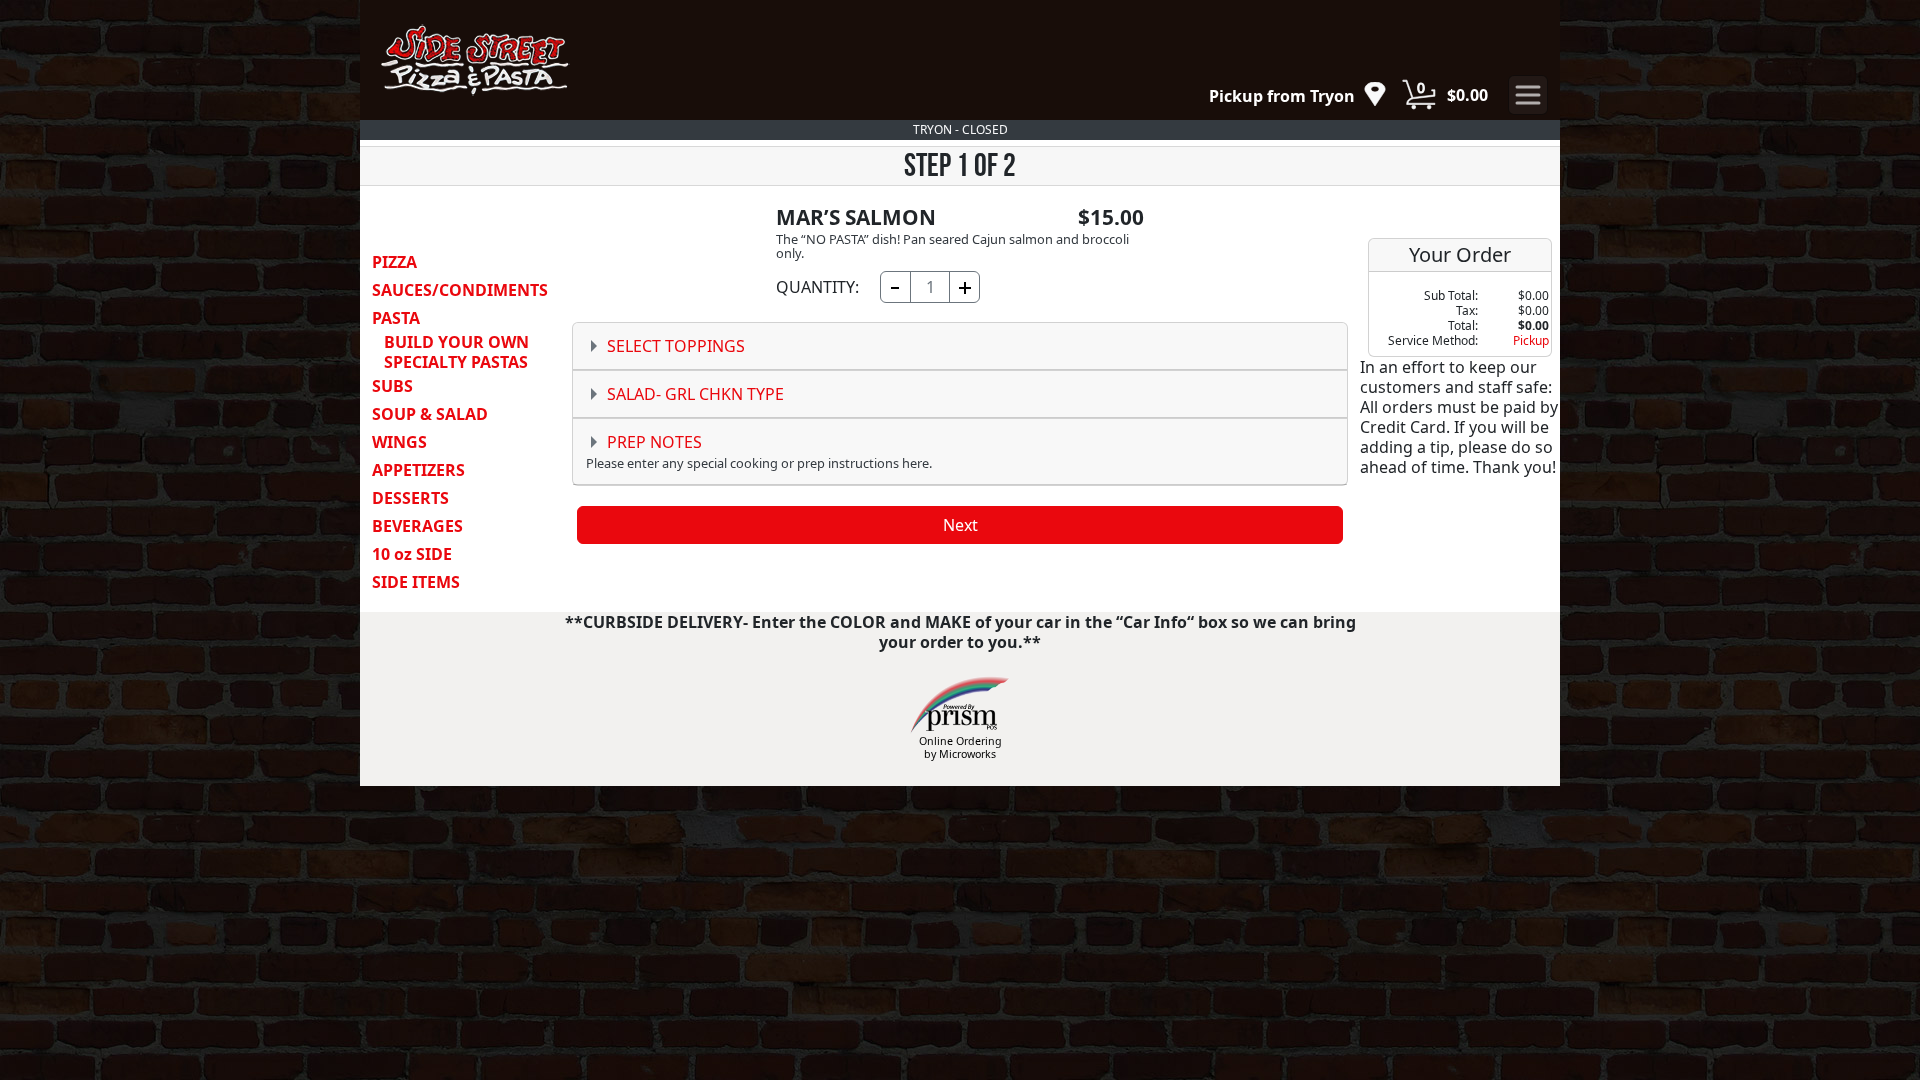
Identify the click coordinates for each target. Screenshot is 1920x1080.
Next (960, 525)
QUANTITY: (817, 287)
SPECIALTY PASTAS (456, 362)
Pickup (1531, 340)
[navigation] (1298, 95)
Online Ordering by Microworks (960, 747)
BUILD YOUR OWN (456, 342)
